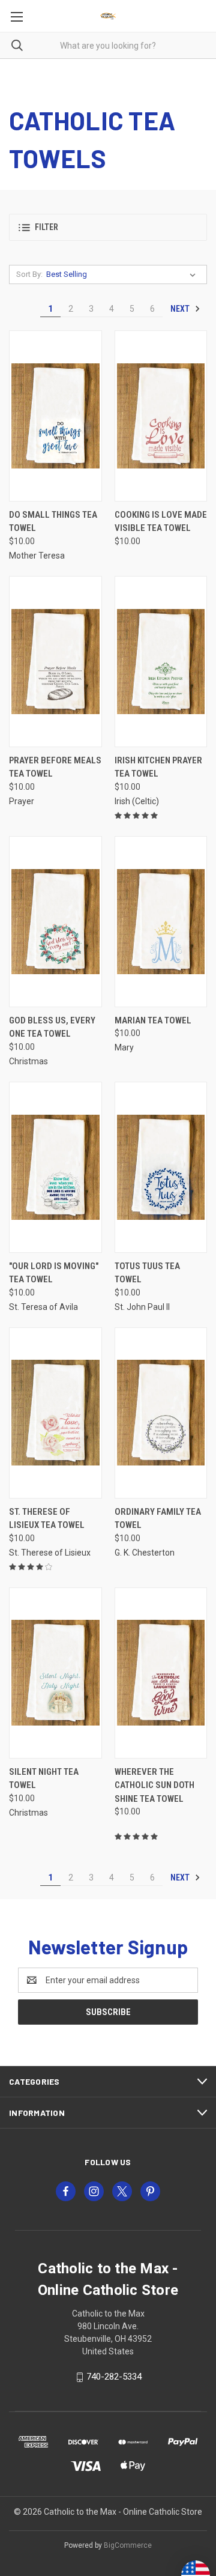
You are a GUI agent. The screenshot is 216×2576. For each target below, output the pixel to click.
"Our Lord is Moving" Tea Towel (54, 1273)
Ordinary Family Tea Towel (158, 1519)
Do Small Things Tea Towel (53, 522)
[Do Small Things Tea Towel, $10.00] (55, 416)
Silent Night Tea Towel (44, 1779)
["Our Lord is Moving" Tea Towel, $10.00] (55, 1167)
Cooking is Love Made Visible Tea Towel (161, 522)
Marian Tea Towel (153, 1020)
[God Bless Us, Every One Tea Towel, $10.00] (55, 922)
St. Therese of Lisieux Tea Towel (47, 1519)
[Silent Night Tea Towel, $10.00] (55, 1673)
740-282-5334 (114, 2377)
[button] (108, 227)
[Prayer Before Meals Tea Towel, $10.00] (55, 662)
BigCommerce (128, 2545)
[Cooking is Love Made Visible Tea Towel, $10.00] (161, 416)
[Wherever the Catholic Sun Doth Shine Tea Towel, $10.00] (161, 1673)
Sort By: (29, 274)
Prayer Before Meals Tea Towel (55, 767)
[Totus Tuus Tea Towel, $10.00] (161, 1167)
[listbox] (123, 274)
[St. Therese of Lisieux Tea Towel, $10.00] (55, 1413)
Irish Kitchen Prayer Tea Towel (158, 767)
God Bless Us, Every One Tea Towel (52, 1027)
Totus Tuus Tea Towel (147, 1273)
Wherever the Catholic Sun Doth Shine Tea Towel (154, 1785)
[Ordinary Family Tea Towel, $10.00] (161, 1413)
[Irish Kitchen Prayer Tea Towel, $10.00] (161, 662)
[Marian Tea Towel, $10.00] (161, 922)
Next (181, 309)
